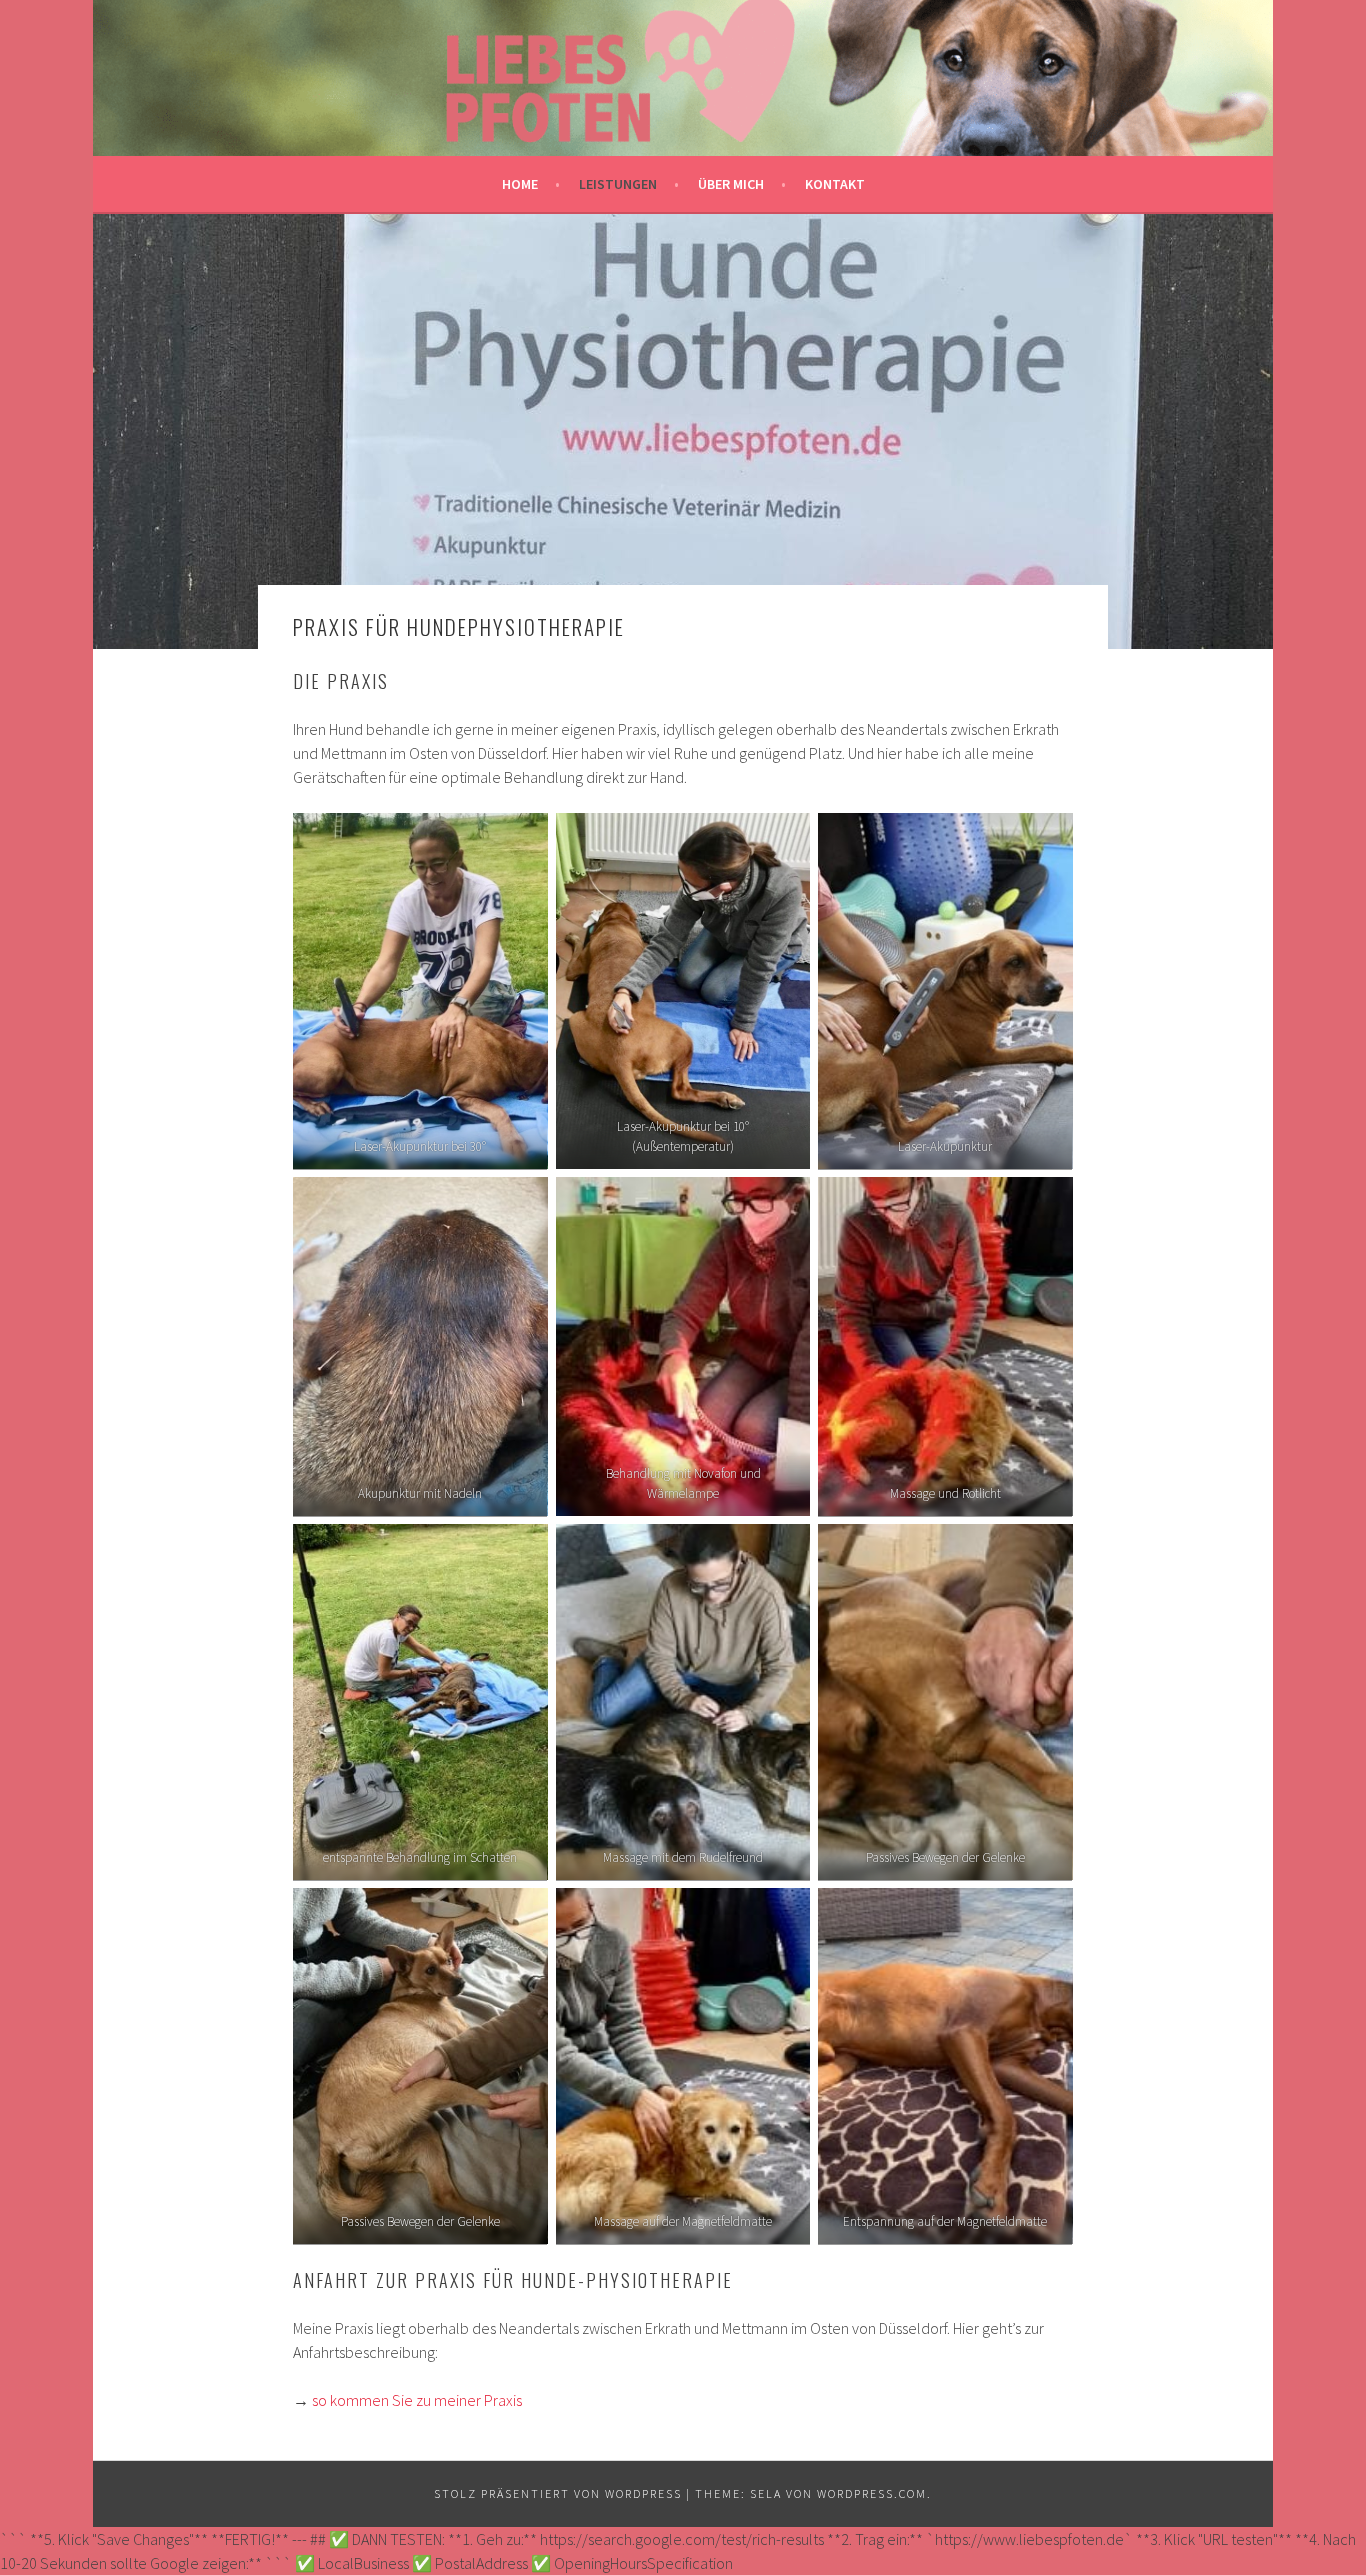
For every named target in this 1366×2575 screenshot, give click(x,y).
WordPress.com (872, 2493)
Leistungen (618, 184)
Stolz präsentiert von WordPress (558, 2493)
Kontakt (835, 184)
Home (520, 184)
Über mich (731, 184)
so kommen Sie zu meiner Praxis (417, 2400)
